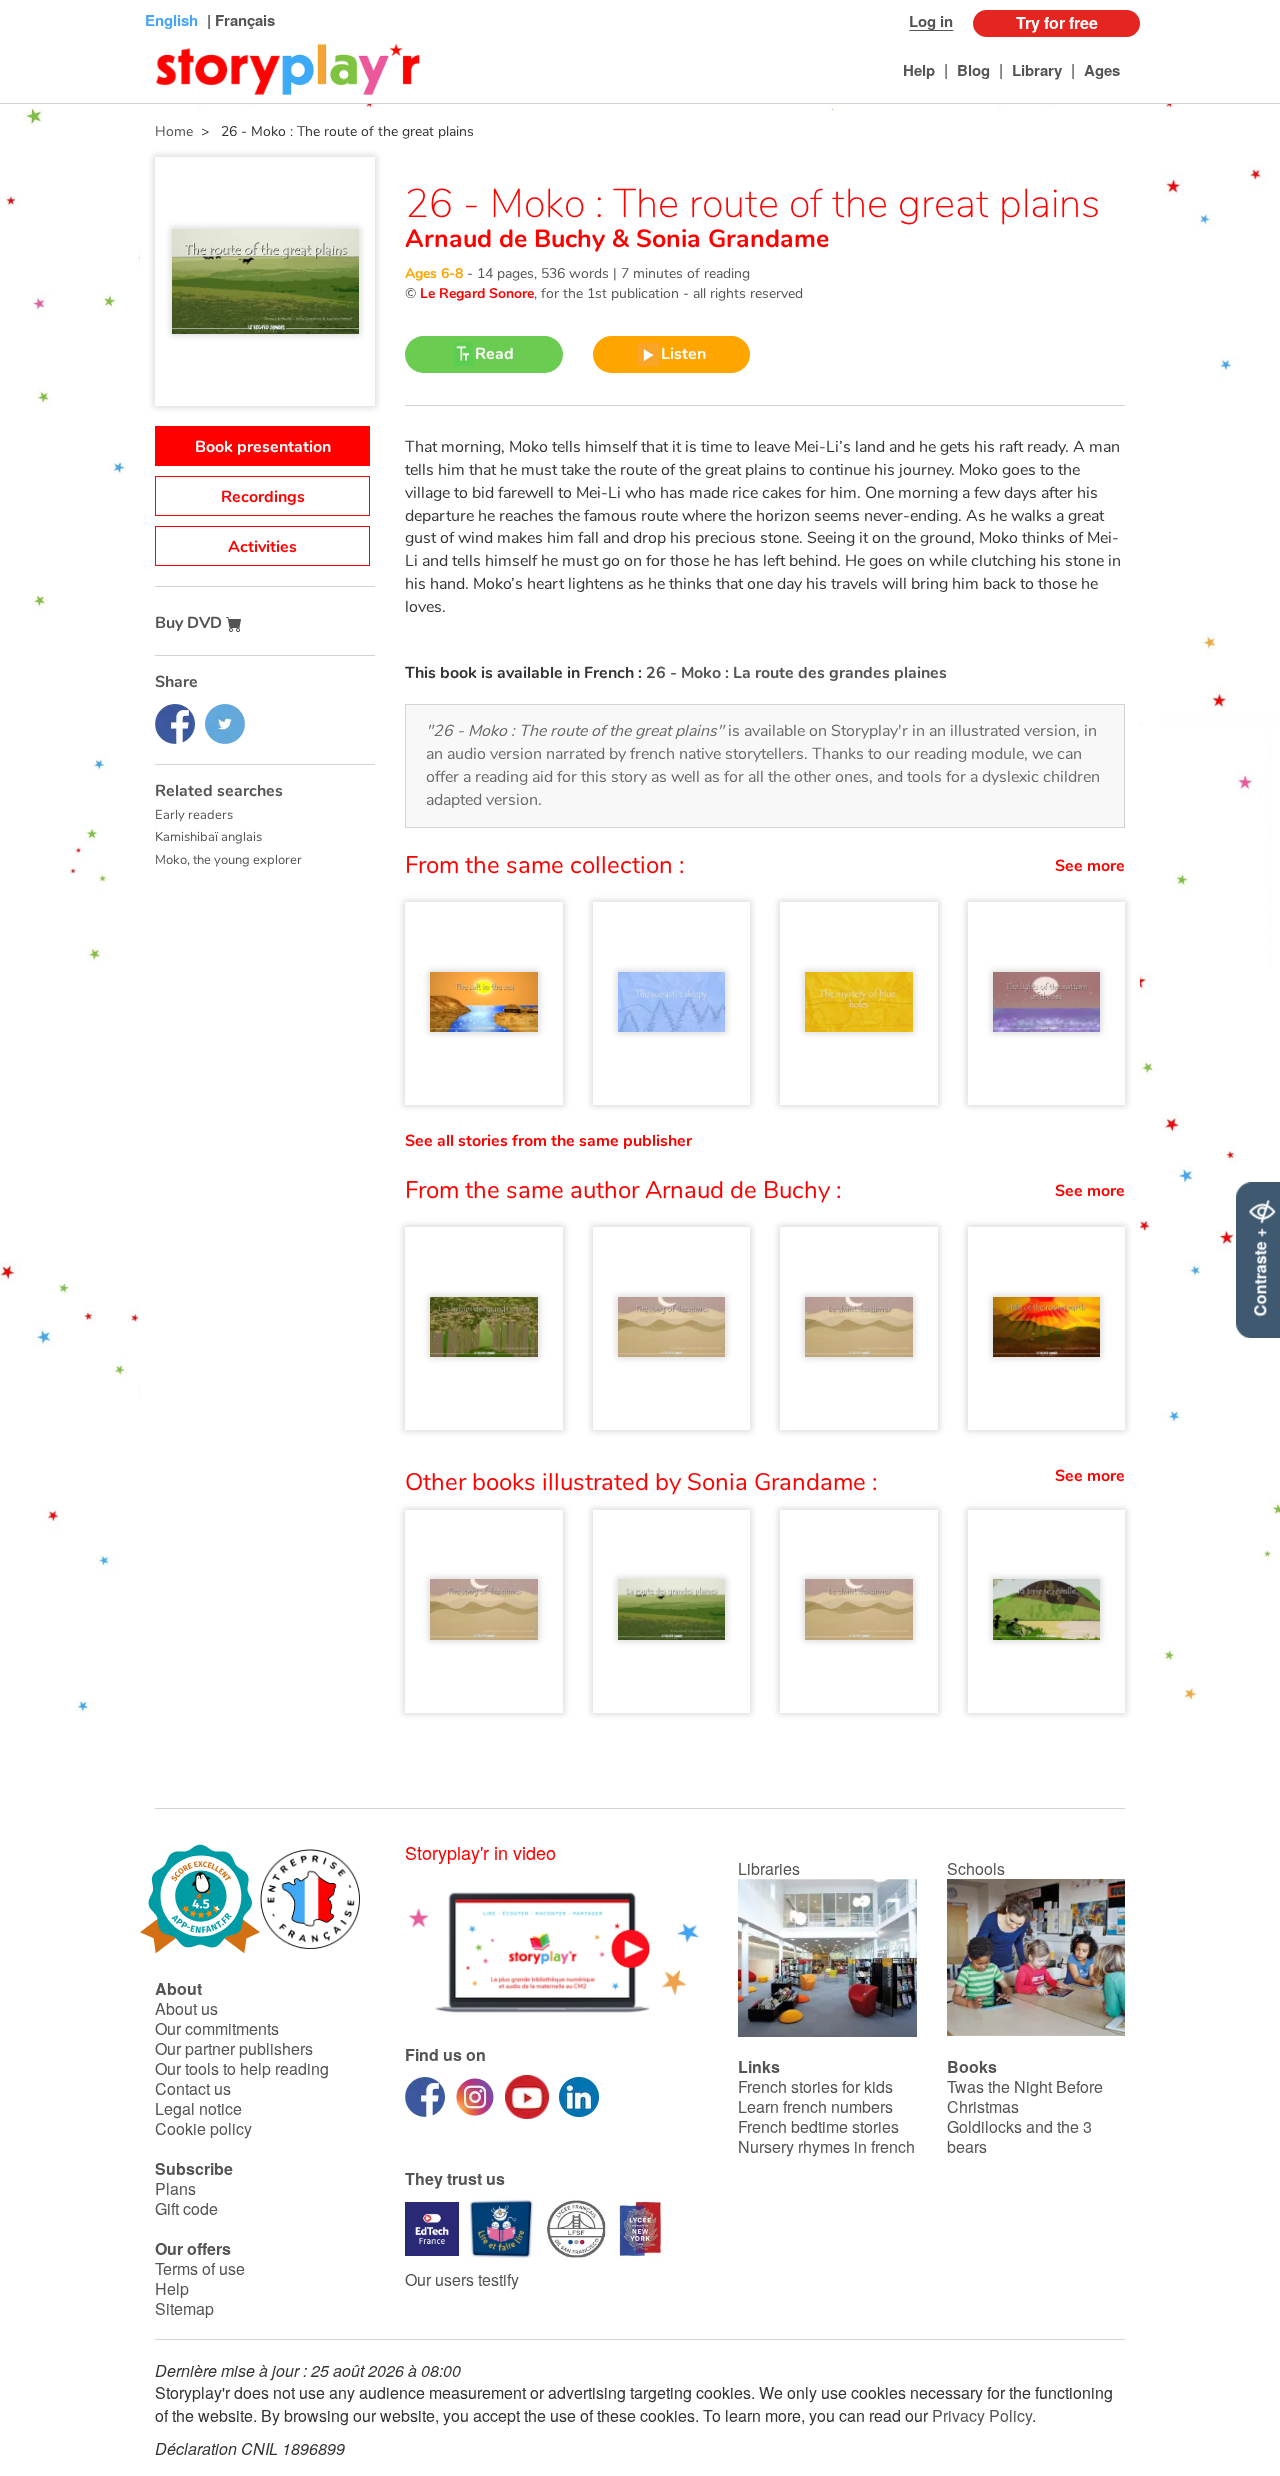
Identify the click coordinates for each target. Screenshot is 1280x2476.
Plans (175, 2188)
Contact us (193, 2088)
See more (1090, 866)
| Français (239, 20)
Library (1037, 70)
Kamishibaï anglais (208, 837)
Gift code (186, 2208)
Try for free (1057, 22)
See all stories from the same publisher (548, 1141)
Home (174, 131)
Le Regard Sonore (477, 293)
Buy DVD (190, 623)
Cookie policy (203, 2128)
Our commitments (217, 2028)
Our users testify (462, 2279)
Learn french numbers (815, 2106)
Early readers (194, 815)
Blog (973, 70)
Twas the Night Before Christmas (1025, 2096)
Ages (1102, 70)
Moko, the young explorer (228, 860)
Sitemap (184, 2308)
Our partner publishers (234, 2048)
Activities (262, 547)
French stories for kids (815, 2086)
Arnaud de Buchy (508, 239)
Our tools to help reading (242, 2068)
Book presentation (263, 447)
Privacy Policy (982, 2415)
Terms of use (200, 2268)
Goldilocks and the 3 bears (1019, 2136)
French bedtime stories (818, 2126)
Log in (931, 21)
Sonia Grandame (729, 239)
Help (919, 70)
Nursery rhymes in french (826, 2146)
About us (186, 2008)
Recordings (263, 497)
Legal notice (198, 2108)
